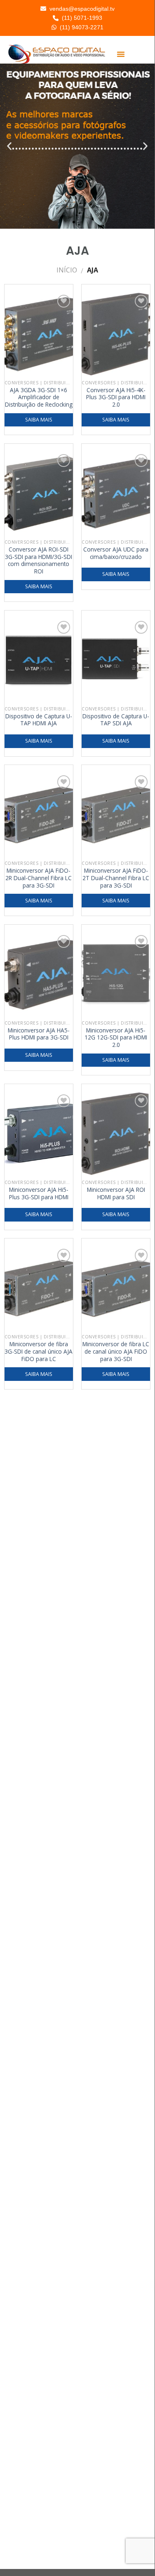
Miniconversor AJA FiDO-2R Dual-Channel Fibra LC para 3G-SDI (39, 878)
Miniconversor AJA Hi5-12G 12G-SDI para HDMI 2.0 (116, 1038)
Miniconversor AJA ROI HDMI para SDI (116, 1193)
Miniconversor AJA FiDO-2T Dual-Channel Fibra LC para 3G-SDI (116, 878)
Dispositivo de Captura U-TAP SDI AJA (116, 720)
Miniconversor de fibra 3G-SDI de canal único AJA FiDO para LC (39, 1351)
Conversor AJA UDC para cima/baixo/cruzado (116, 553)
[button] (121, 54)
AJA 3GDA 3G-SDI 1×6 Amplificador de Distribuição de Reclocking (39, 397)
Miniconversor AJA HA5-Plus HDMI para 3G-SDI (39, 1034)
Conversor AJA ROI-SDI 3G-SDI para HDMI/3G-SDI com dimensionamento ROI (39, 560)
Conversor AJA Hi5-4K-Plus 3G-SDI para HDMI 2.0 (116, 397)
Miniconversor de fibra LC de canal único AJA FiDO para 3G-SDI (116, 1351)
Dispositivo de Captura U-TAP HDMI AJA (39, 720)
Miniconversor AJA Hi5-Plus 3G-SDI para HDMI (39, 1193)
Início (67, 270)
